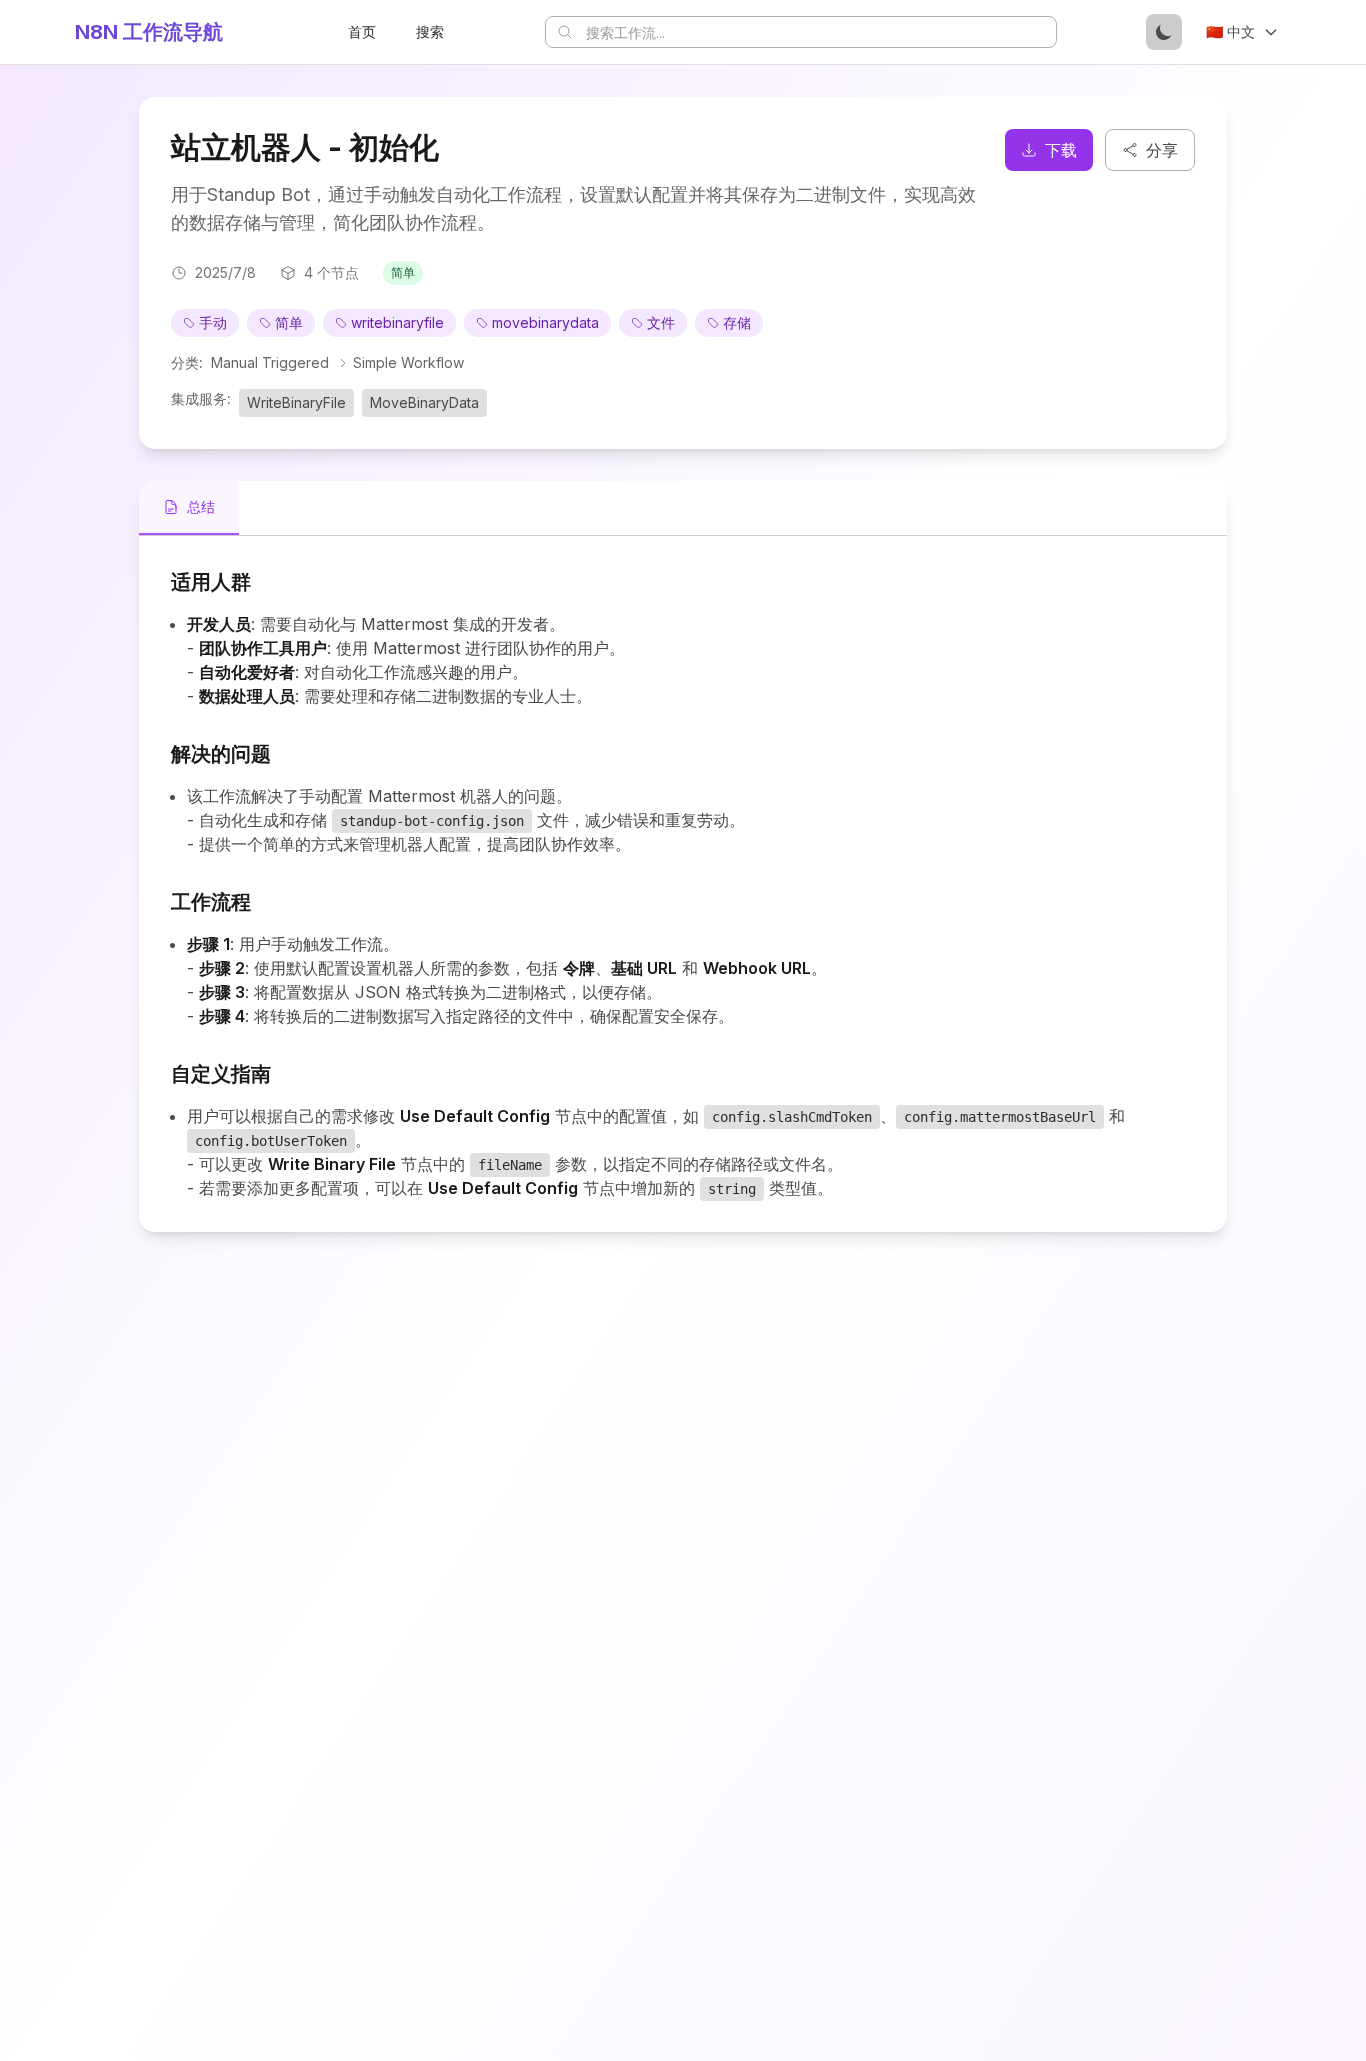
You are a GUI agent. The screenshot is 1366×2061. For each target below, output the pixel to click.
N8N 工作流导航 (149, 32)
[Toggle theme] (1164, 32)
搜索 (430, 31)
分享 (1162, 150)
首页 (362, 31)
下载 (1061, 150)
